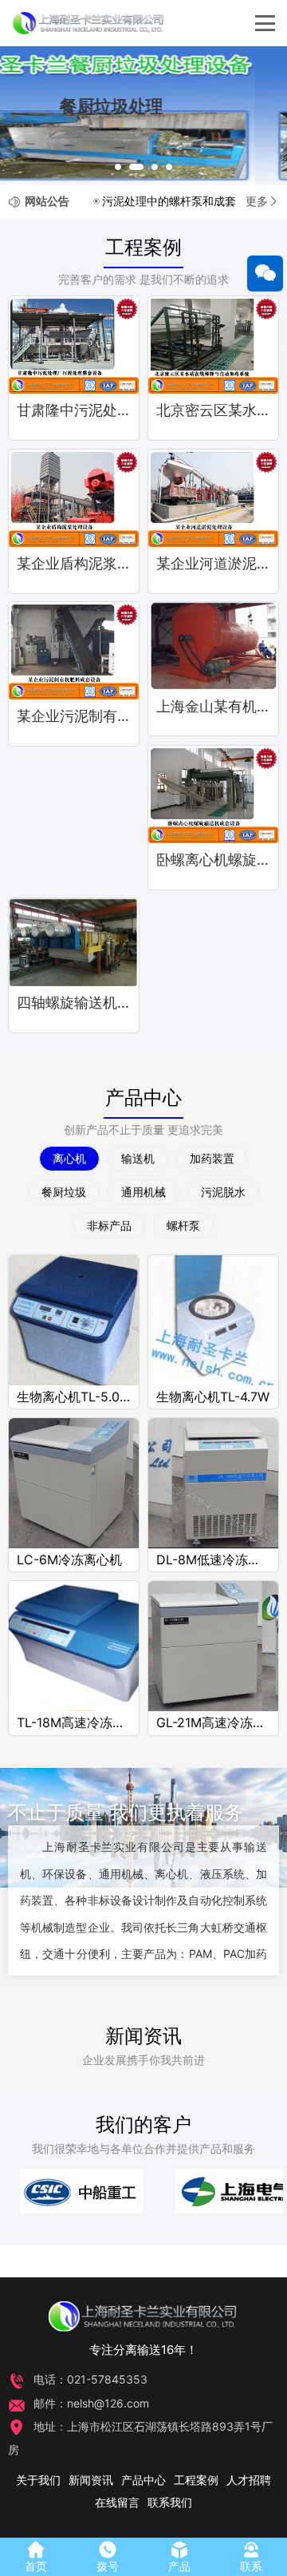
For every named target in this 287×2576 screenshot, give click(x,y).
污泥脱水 (223, 1192)
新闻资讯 (143, 2036)
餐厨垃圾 (64, 1192)
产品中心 (143, 1098)
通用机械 (143, 1192)
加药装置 (212, 1158)
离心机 (69, 1158)
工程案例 (143, 247)
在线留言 (117, 2502)
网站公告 (47, 201)
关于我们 (38, 2480)
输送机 (138, 1158)
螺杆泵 (183, 1225)
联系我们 (170, 2502)
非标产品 (109, 1225)
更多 (257, 201)
